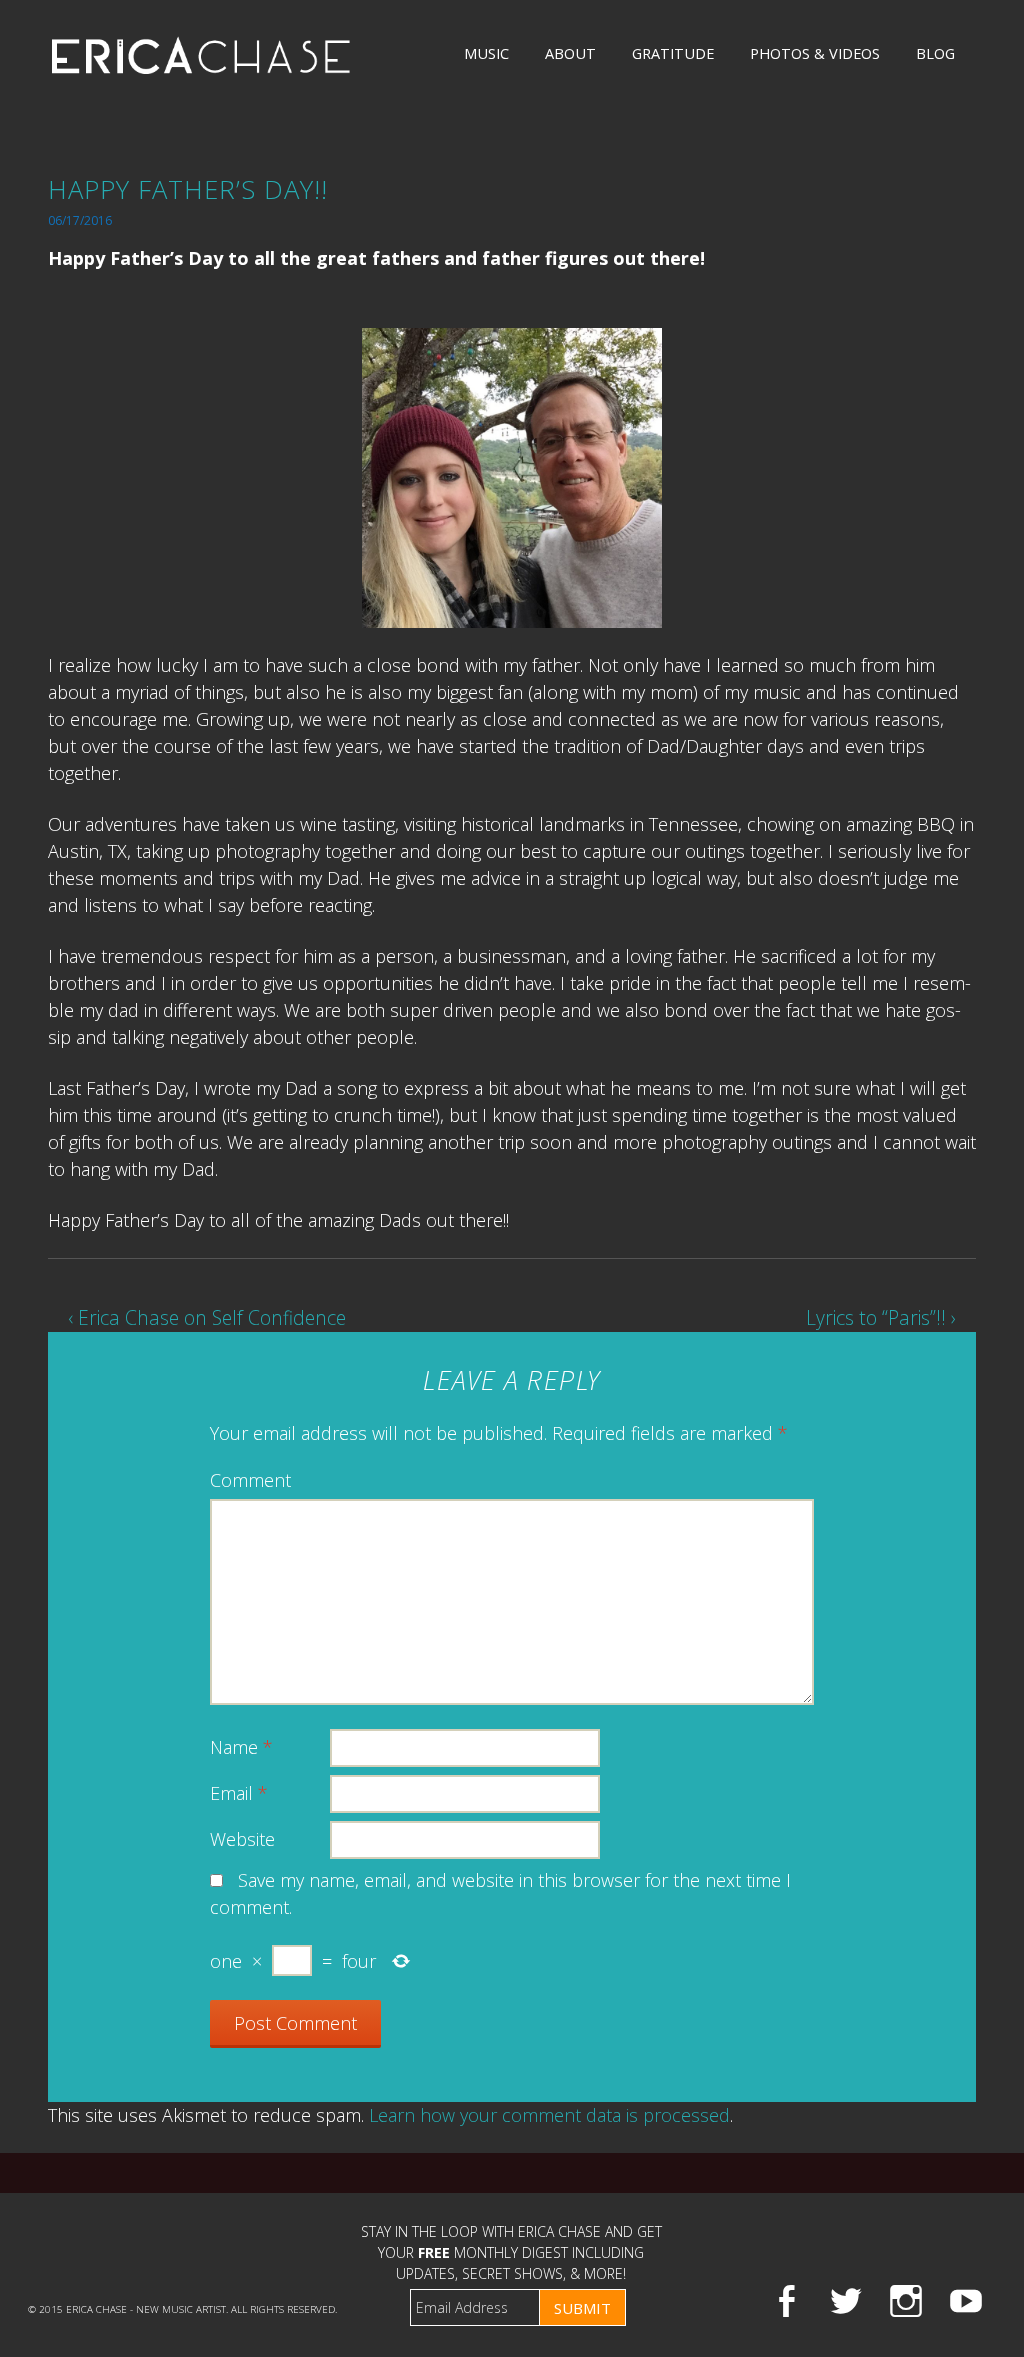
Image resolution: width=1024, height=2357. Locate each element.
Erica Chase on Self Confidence (207, 1317)
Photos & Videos (815, 53)
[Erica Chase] (201, 55)
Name (241, 1747)
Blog (935, 53)
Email (239, 1793)
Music (486, 53)
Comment (250, 1480)
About (570, 53)
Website (242, 1839)
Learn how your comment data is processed (549, 2115)
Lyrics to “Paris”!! (881, 1317)
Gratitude (673, 53)
